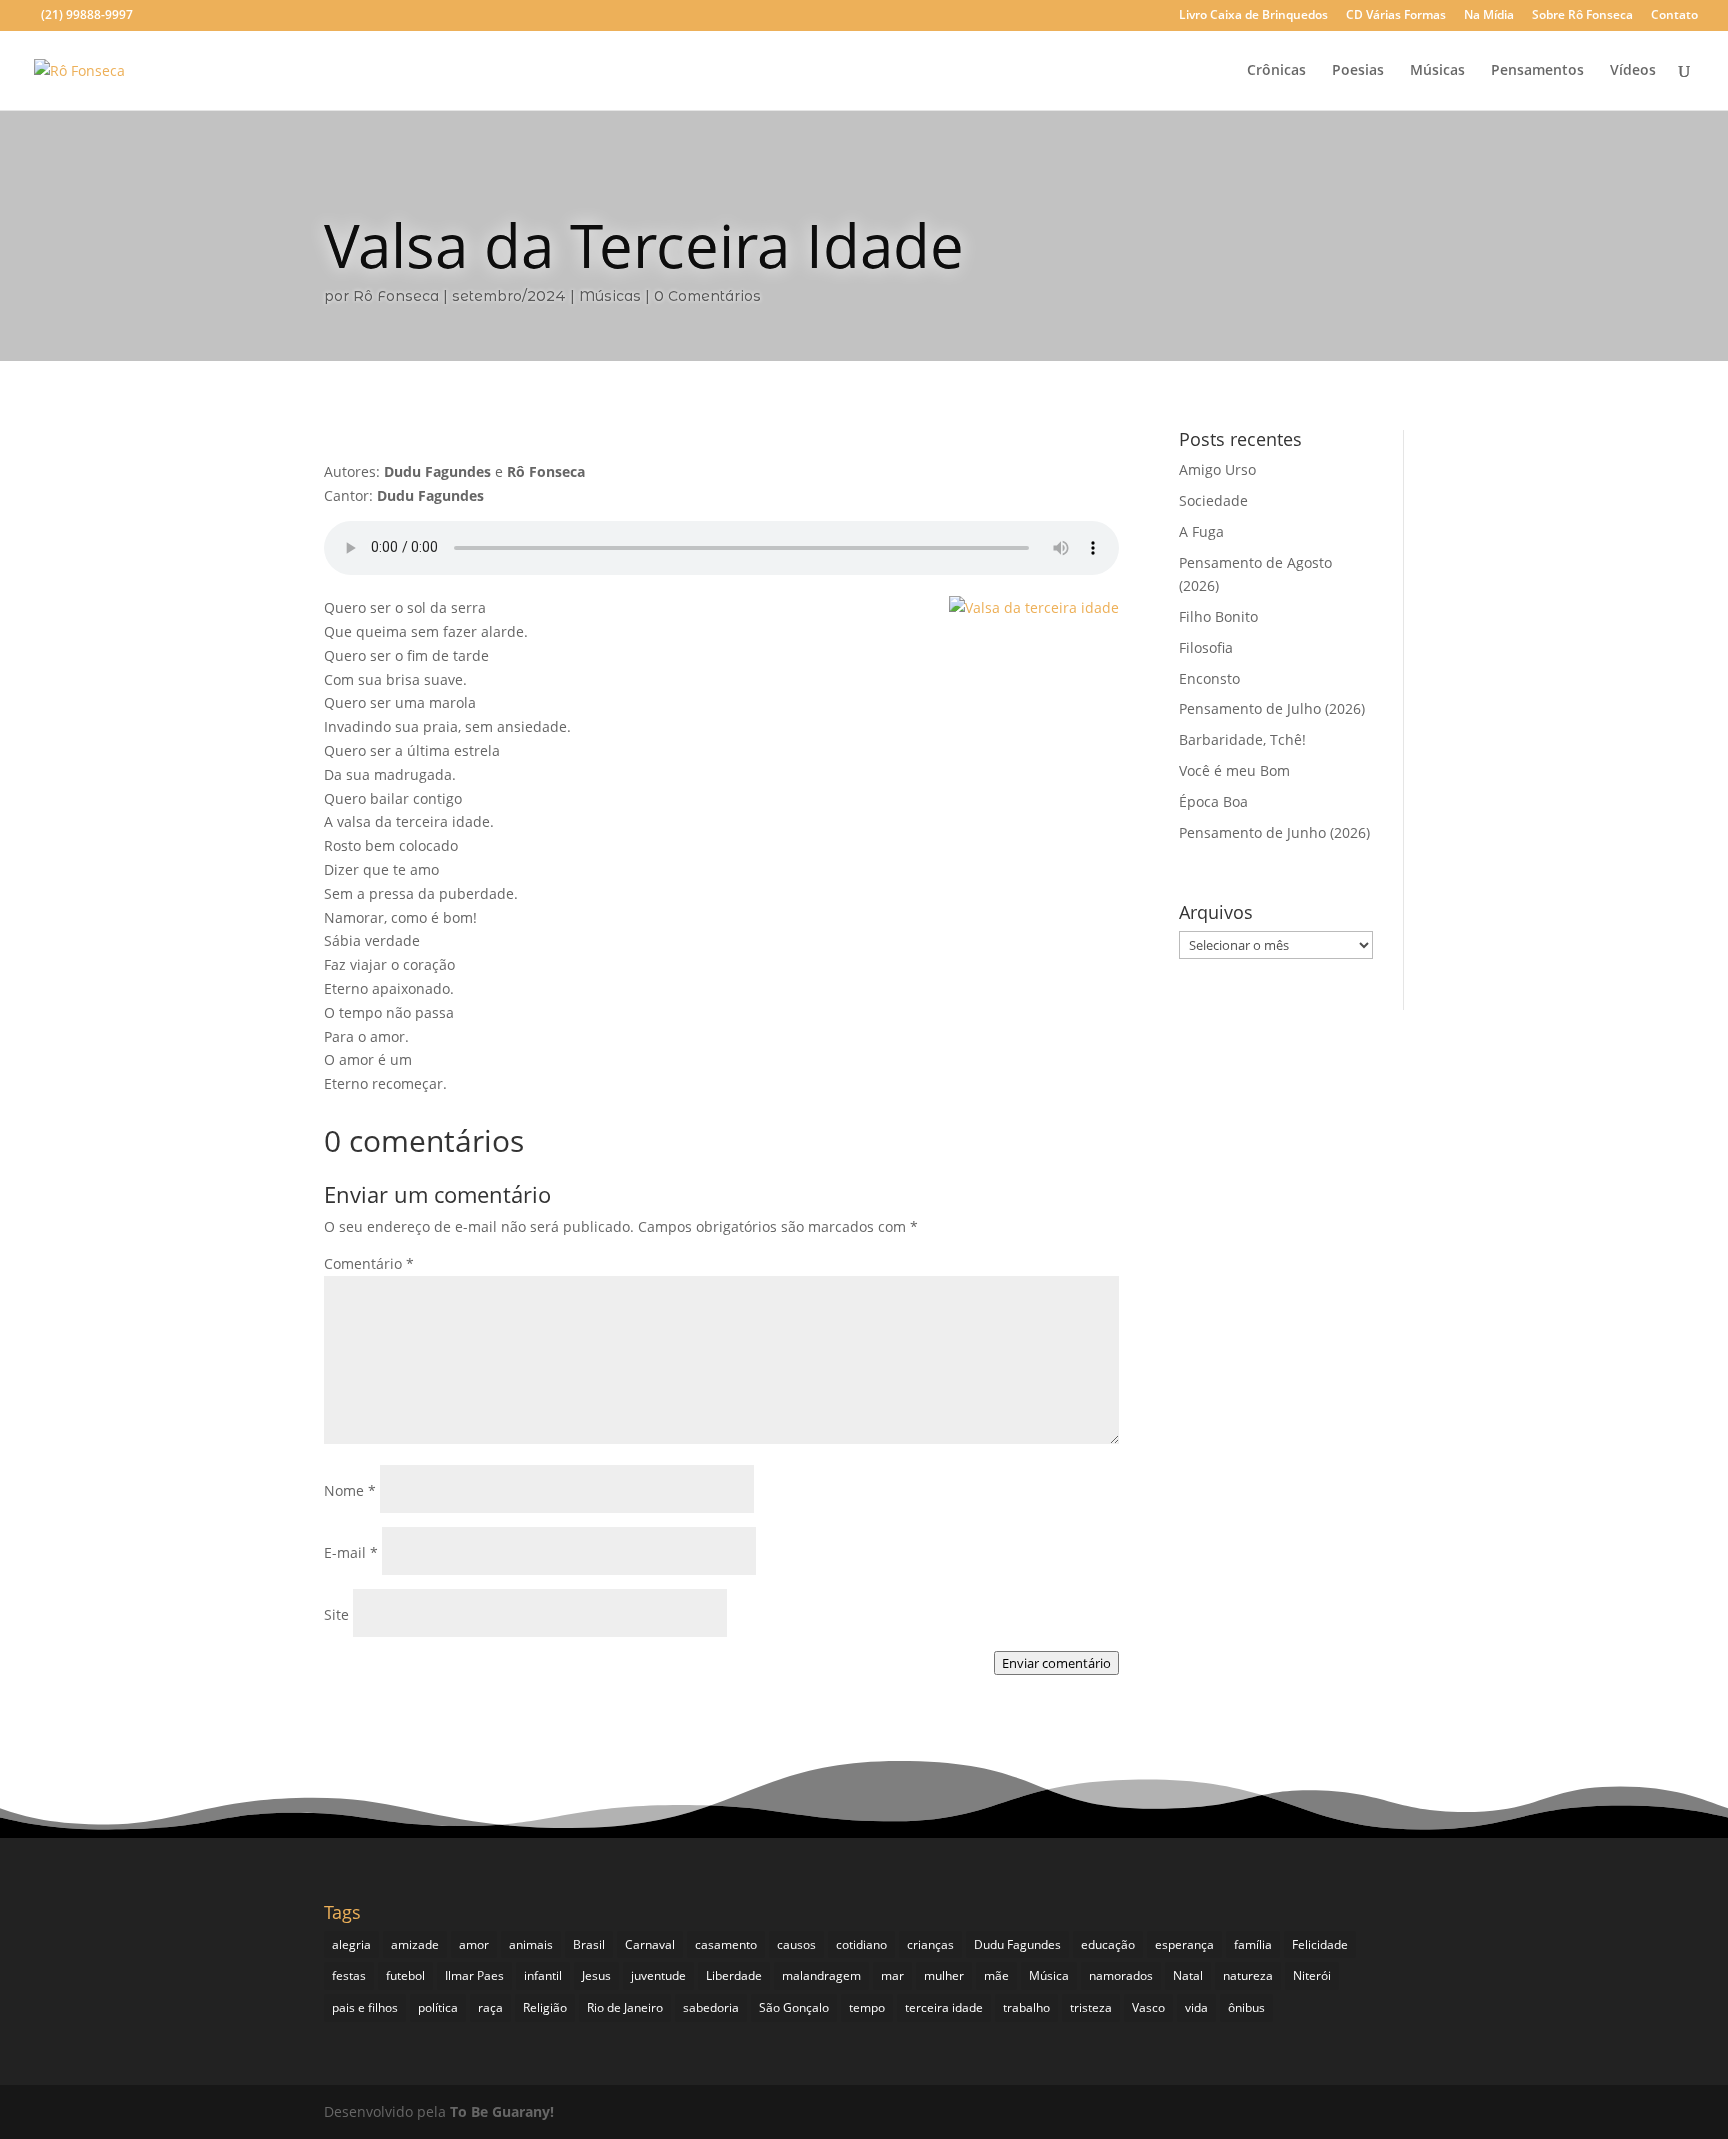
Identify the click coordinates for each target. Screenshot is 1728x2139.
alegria (351, 1944)
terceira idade (944, 2007)
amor (474, 1944)
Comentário (369, 1263)
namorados (1121, 1975)
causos (796, 1944)
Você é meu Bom (1234, 770)
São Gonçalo (794, 2007)
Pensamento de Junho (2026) (1274, 832)
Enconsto (1209, 678)
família (1253, 1944)
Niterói (1312, 1975)
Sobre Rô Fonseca (1582, 16)
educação (1108, 1944)
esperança (1184, 1944)
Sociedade (1213, 500)
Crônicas (1276, 71)
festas (349, 1975)
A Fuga (1201, 531)
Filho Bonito (1218, 616)
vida (1196, 2007)
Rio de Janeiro (625, 2007)
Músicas (1437, 71)
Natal (1188, 1975)
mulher (944, 1975)
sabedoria (711, 2007)
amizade (415, 1944)
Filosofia (1206, 647)
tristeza (1091, 2007)
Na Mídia (1489, 16)
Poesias (1358, 71)
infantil (543, 1975)
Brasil (589, 1944)
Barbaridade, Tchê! (1242, 739)
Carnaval (650, 1944)
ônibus (1246, 2007)
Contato (1674, 16)
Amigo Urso (1217, 469)
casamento (726, 1944)
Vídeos (1633, 71)
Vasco (1148, 2007)
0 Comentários (707, 296)
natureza (1248, 1975)
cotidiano (861, 1944)
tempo (867, 2007)
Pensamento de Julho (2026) (1272, 708)
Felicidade (1320, 1944)
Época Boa (1213, 801)
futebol (405, 1975)
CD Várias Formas (1396, 16)
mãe (996, 1975)
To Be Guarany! (502, 2111)
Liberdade (734, 1975)
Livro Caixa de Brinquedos (1253, 16)
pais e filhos (365, 2007)
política (438, 2007)
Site (336, 1614)
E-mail (351, 1552)
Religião (545, 2007)
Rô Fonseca (396, 296)
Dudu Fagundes (1017, 1944)
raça (490, 2007)
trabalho (1026, 2007)
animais (531, 1944)
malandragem (821, 1975)
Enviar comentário (1056, 1663)
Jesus (596, 1975)
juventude (658, 1975)
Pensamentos (1537, 71)
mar (892, 1975)
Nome (350, 1490)
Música (1049, 1975)
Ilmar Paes (474, 1975)
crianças (930, 1944)
